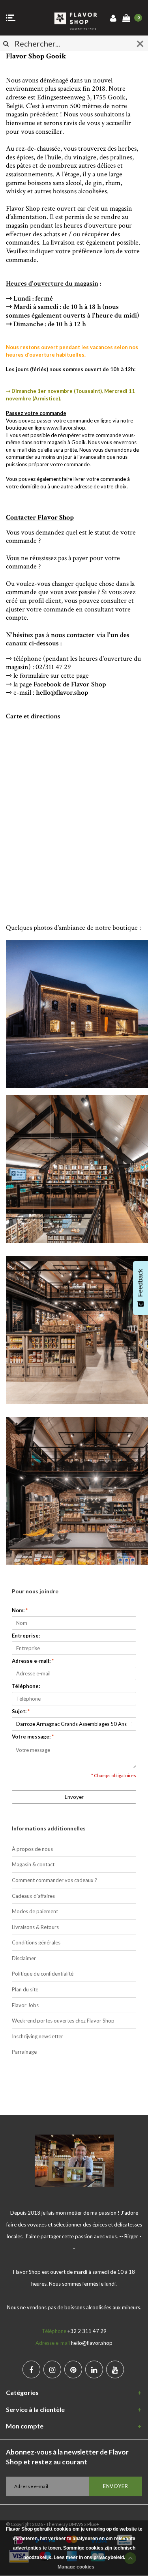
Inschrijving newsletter (37, 2036)
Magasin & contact (33, 1864)
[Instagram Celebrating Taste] (52, 2369)
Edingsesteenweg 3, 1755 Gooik (81, 97)
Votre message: (33, 1737)
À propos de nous (32, 1849)
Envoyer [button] (74, 1797)
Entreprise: (26, 1636)
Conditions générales (36, 1942)
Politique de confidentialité (43, 1974)
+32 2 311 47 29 (87, 2331)
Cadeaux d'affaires (33, 1896)
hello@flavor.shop (62, 693)
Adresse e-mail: (33, 1661)
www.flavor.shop (66, 428)
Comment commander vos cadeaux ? (54, 1880)
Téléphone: (26, 1686)
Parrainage (24, 2052)
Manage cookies (76, 2567)
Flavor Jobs (25, 2005)
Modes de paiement (35, 1911)
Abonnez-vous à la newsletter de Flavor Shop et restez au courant (67, 2457)
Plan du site (25, 1989)
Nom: (20, 1610)
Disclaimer (24, 1958)
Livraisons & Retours (35, 1927)
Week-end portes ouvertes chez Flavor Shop (63, 2021)
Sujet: (21, 1711)
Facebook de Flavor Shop (70, 684)
